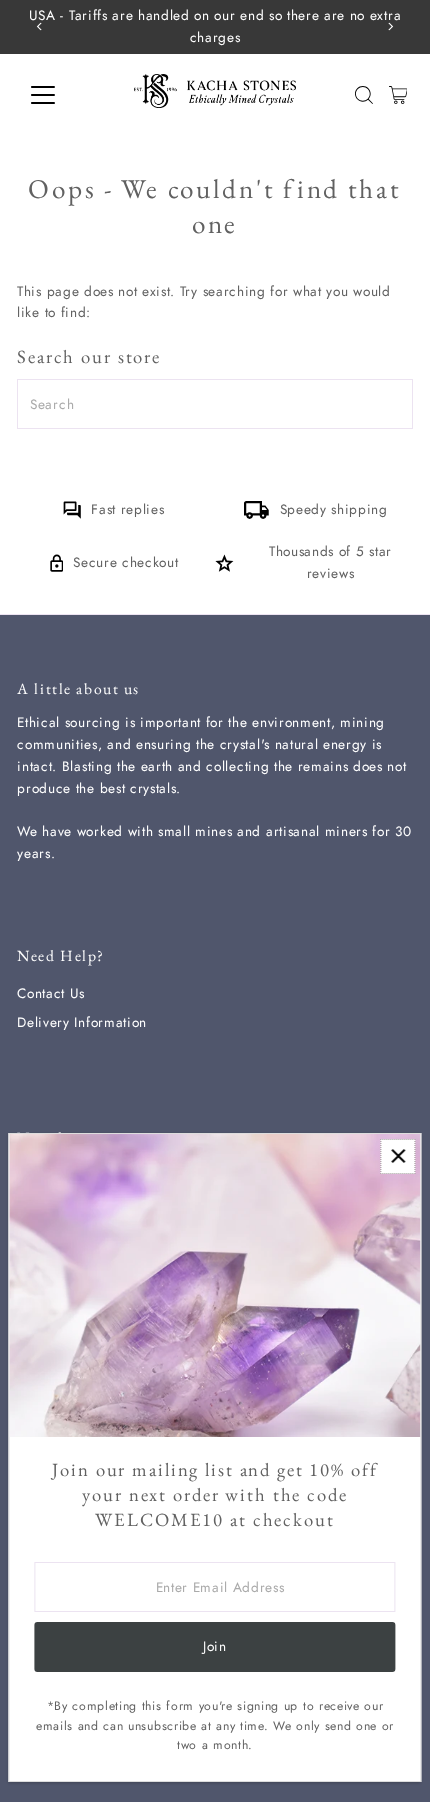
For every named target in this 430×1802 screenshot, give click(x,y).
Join (215, 1646)
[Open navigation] (64, 95)
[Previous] (39, 26)
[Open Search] (364, 95)
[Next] (390, 26)
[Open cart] (398, 95)
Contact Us (51, 993)
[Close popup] (397, 1156)
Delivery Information (82, 1022)
